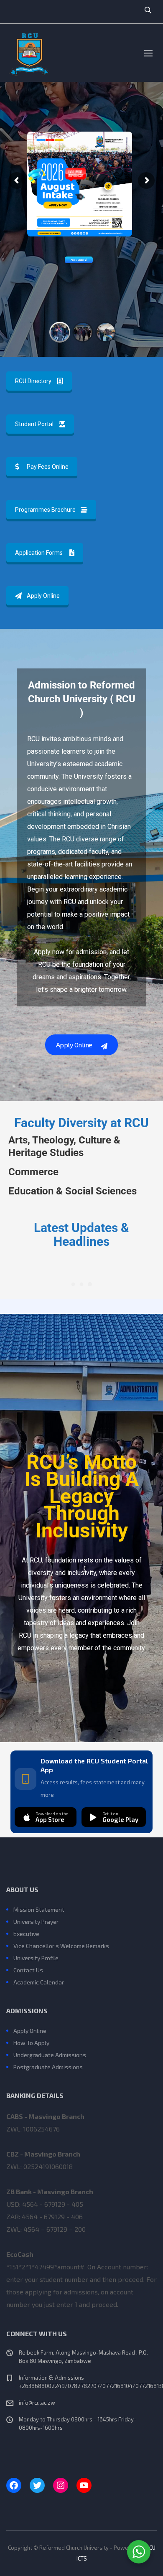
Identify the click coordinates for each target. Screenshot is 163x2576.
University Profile (36, 1958)
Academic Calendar (39, 1982)
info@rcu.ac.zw (37, 2403)
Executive (26, 1934)
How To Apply (31, 2043)
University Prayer (36, 1922)
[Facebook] (14, 2485)
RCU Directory (33, 381)
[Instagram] (61, 2485)
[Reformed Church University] (29, 53)
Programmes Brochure (45, 510)
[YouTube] (84, 2485)
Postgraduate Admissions (48, 2067)
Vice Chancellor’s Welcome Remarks (61, 1946)
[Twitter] (37, 2485)
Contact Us (28, 1970)
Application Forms (39, 553)
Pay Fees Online (48, 467)
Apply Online (78, 260)
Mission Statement (39, 1909)
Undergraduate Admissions (50, 2055)
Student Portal (34, 424)
